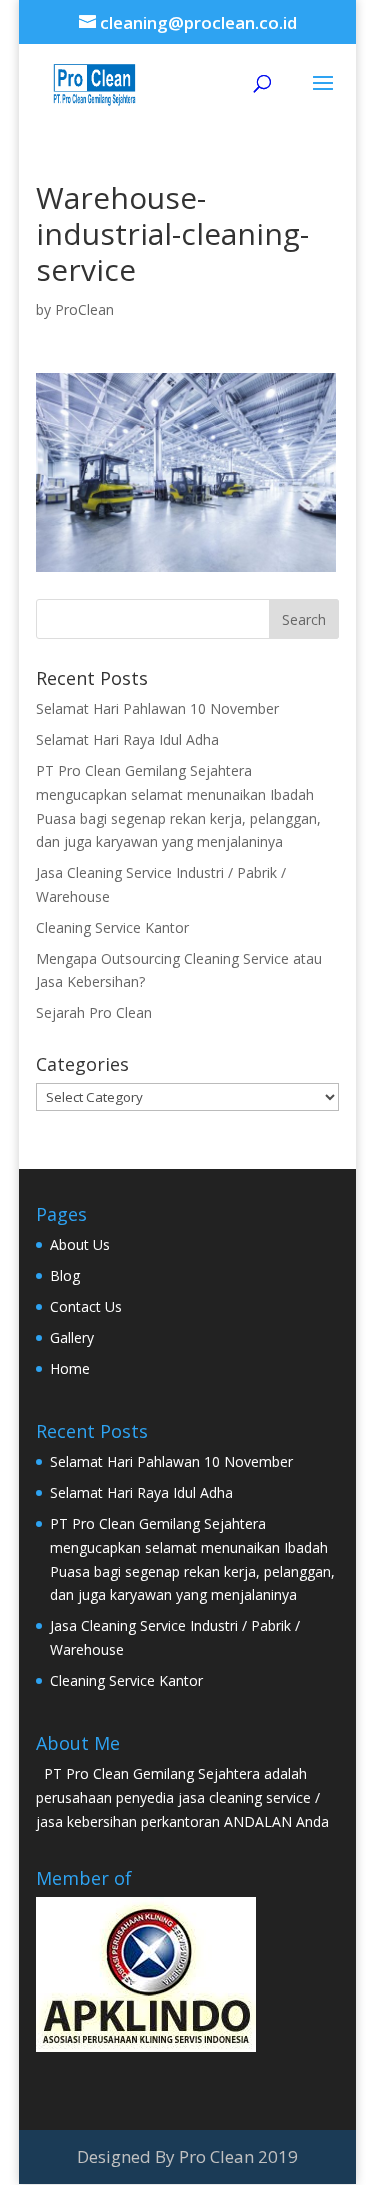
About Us (80, 1244)
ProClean (84, 309)
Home (70, 1368)
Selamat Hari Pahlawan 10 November (157, 708)
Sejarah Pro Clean (94, 1012)
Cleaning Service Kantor (112, 927)
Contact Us (86, 1306)
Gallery (72, 1337)
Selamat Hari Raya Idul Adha (127, 739)
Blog (65, 1275)
